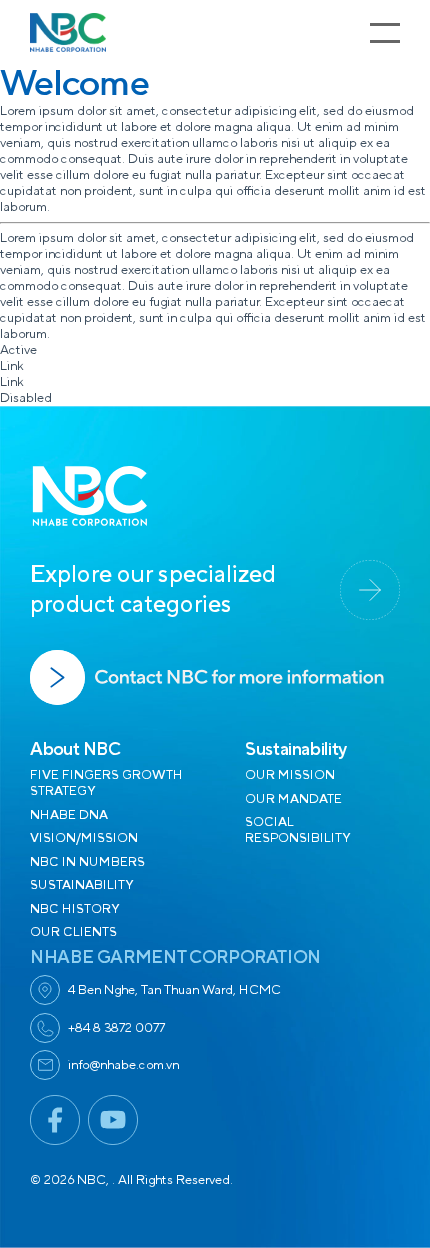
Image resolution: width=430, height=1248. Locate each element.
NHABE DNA (69, 815)
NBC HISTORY (74, 909)
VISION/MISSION (84, 838)
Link (12, 366)
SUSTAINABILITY (81, 885)
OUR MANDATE (293, 799)
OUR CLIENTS (73, 932)
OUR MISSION (290, 775)
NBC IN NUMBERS (87, 862)
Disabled (26, 398)
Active (18, 350)
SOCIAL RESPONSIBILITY (297, 830)
